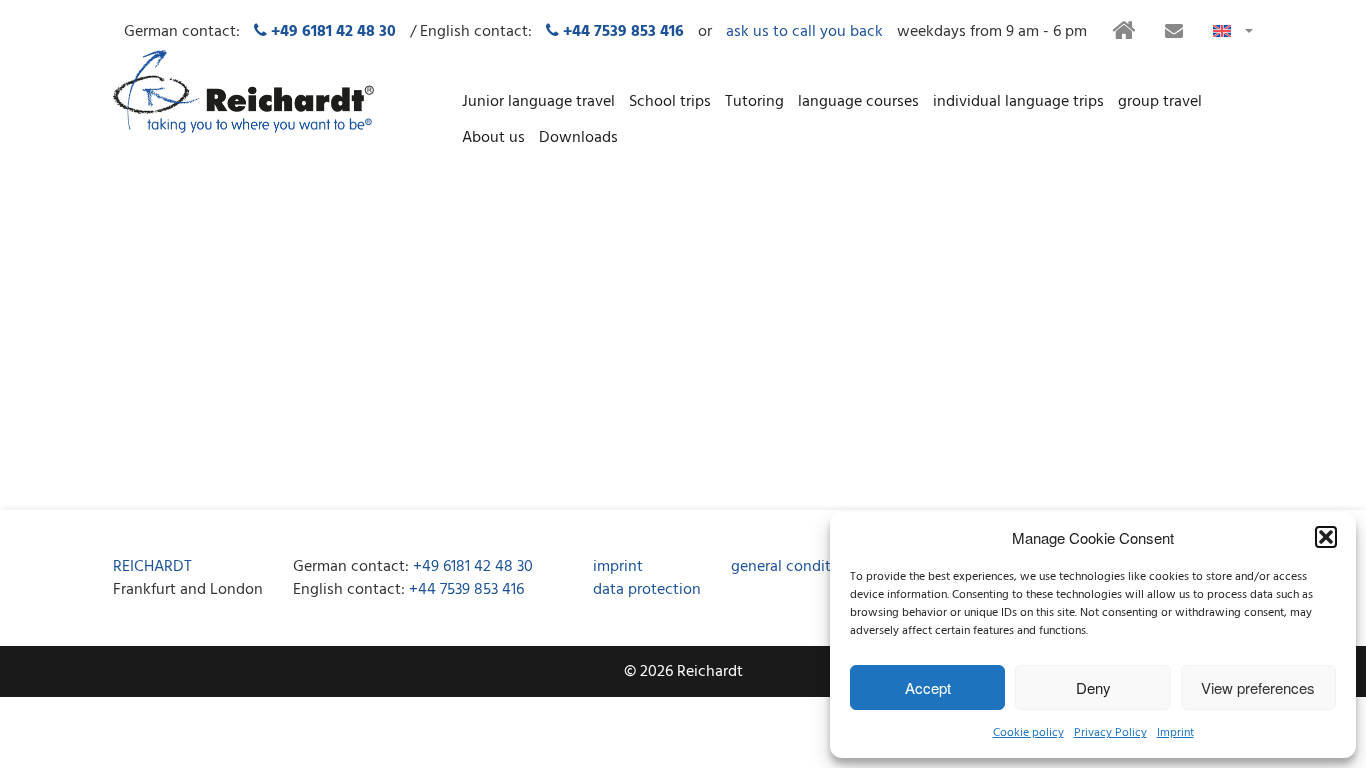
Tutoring (754, 101)
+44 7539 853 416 (466, 589)
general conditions (795, 566)
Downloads (578, 137)
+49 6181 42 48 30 (473, 566)
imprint (618, 566)
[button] (1326, 537)
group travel (1160, 101)
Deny (1093, 687)
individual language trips (1018, 101)
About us (493, 137)
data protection (647, 589)
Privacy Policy (1110, 732)
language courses (858, 101)
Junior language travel (538, 101)
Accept (928, 687)
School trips (670, 101)
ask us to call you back (804, 31)
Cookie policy (1028, 732)
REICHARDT (152, 566)
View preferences (1258, 687)
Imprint (1175, 732)
